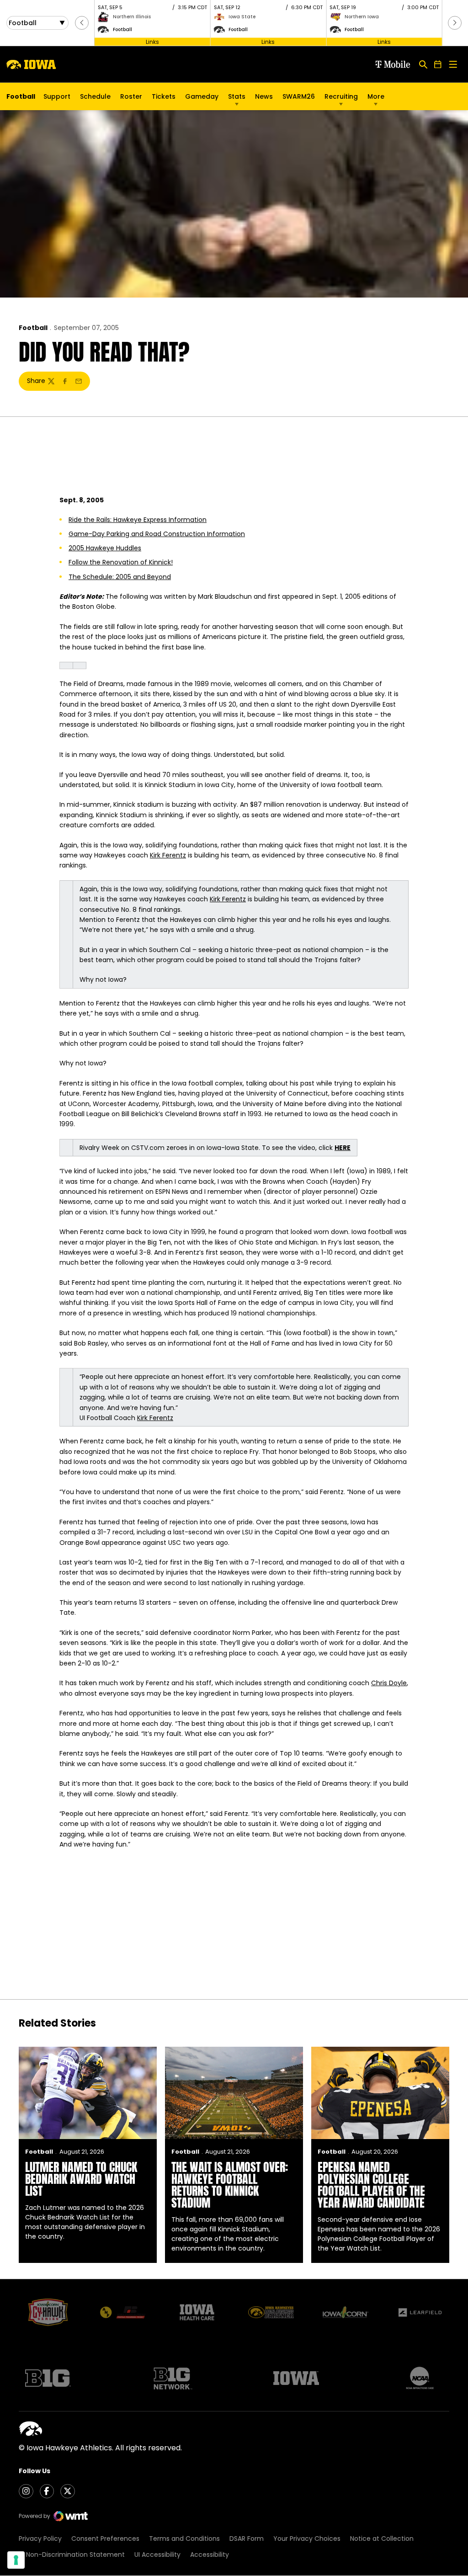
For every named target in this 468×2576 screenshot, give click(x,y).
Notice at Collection (382, 2539)
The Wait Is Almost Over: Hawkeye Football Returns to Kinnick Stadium (230, 2185)
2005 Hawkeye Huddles (105, 548)
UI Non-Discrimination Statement (72, 2555)
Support (57, 96)
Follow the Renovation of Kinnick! (121, 562)
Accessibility (210, 2555)
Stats (237, 96)
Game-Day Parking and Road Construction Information (157, 534)
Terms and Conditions (184, 2539)
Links (152, 41)
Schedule (95, 96)
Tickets (164, 99)
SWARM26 (299, 96)
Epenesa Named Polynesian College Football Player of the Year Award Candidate (371, 2185)
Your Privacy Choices (307, 2539)
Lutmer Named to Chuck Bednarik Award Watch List (81, 2179)
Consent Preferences (105, 2539)
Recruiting (341, 96)
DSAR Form (247, 2539)
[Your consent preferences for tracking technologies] (16, 2560)
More (376, 96)
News (264, 96)
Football (33, 328)
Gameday (202, 96)
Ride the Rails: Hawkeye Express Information (138, 520)
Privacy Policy (40, 2539)
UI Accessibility (157, 2555)
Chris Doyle (389, 1683)
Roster (131, 96)
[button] (82, 23)
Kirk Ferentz (168, 855)
